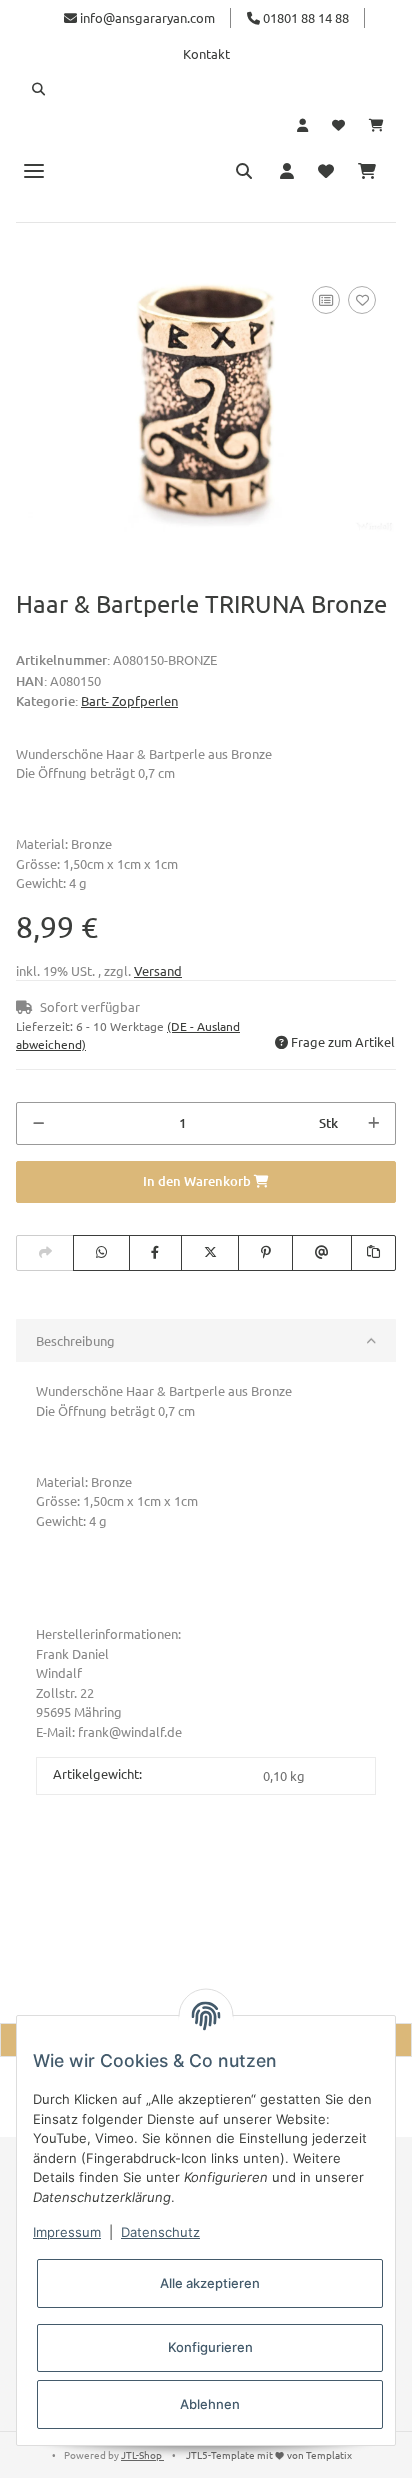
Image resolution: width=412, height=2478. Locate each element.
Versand (158, 970)
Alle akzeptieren (210, 2283)
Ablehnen (210, 2404)
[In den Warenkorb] (32, 259)
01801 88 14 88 (304, 17)
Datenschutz (160, 2232)
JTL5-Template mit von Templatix (269, 2454)
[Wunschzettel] (338, 125)
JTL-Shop (142, 2454)
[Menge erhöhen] (373, 1124)
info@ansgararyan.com (147, 17)
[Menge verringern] (38, 1124)
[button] (206, 89)
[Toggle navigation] (34, 170)
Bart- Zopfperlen (129, 700)
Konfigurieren (210, 2347)
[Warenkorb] (376, 125)
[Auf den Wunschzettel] (362, 300)
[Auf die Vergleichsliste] (326, 300)
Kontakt (206, 53)
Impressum (67, 2232)
